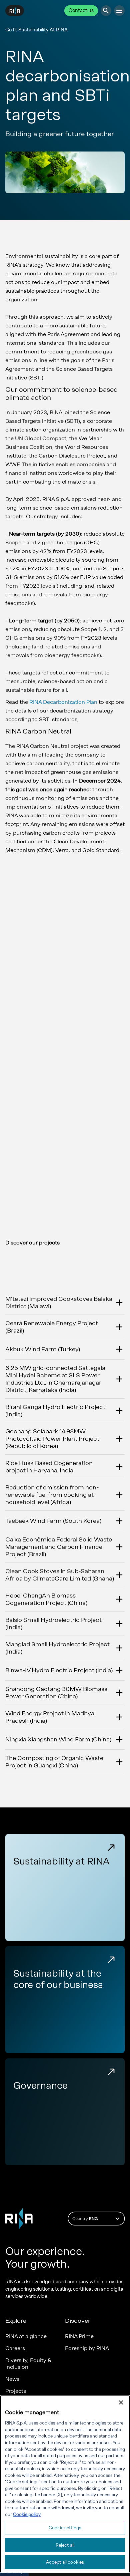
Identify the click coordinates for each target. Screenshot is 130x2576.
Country (85, 2219)
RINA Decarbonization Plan (63, 702)
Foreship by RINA (87, 2348)
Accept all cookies (65, 2562)
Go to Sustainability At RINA (36, 30)
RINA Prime (79, 2336)
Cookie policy (27, 2514)
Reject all (65, 2545)
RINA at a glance (26, 2336)
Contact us (81, 11)
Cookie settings (65, 2528)
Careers (15, 2348)
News (12, 2379)
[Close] (121, 2402)
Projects (16, 2391)
